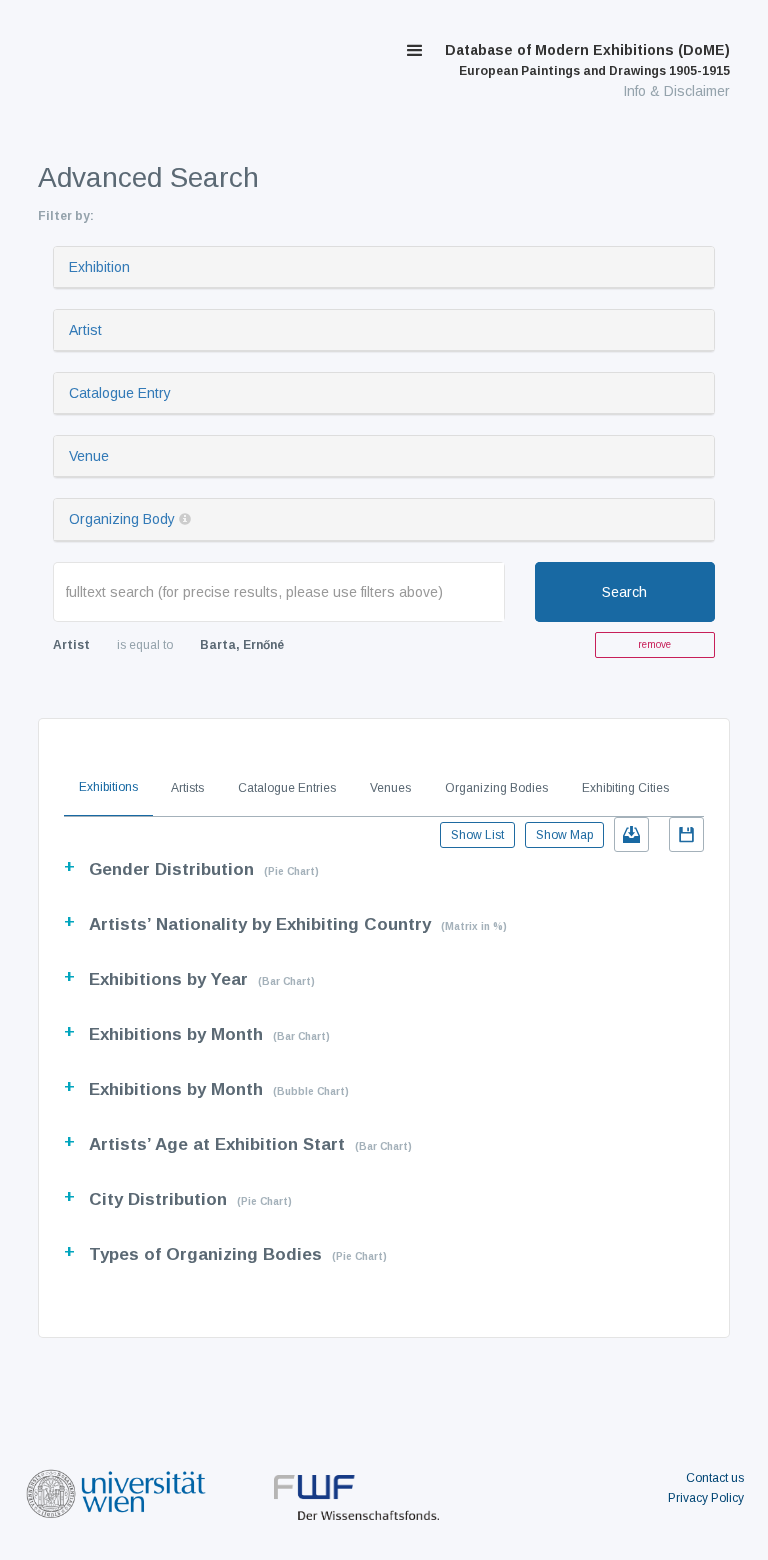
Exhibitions (108, 787)
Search (624, 592)
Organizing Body (122, 519)
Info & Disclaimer (676, 91)
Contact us (715, 1478)
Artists (187, 788)
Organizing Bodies (496, 788)
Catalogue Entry (120, 393)
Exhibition (99, 267)
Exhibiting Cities (625, 788)
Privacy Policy (706, 1498)
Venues (390, 788)
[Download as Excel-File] (631, 834)
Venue (89, 456)
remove (654, 644)
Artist (85, 330)
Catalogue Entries (287, 788)
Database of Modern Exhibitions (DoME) (587, 60)
